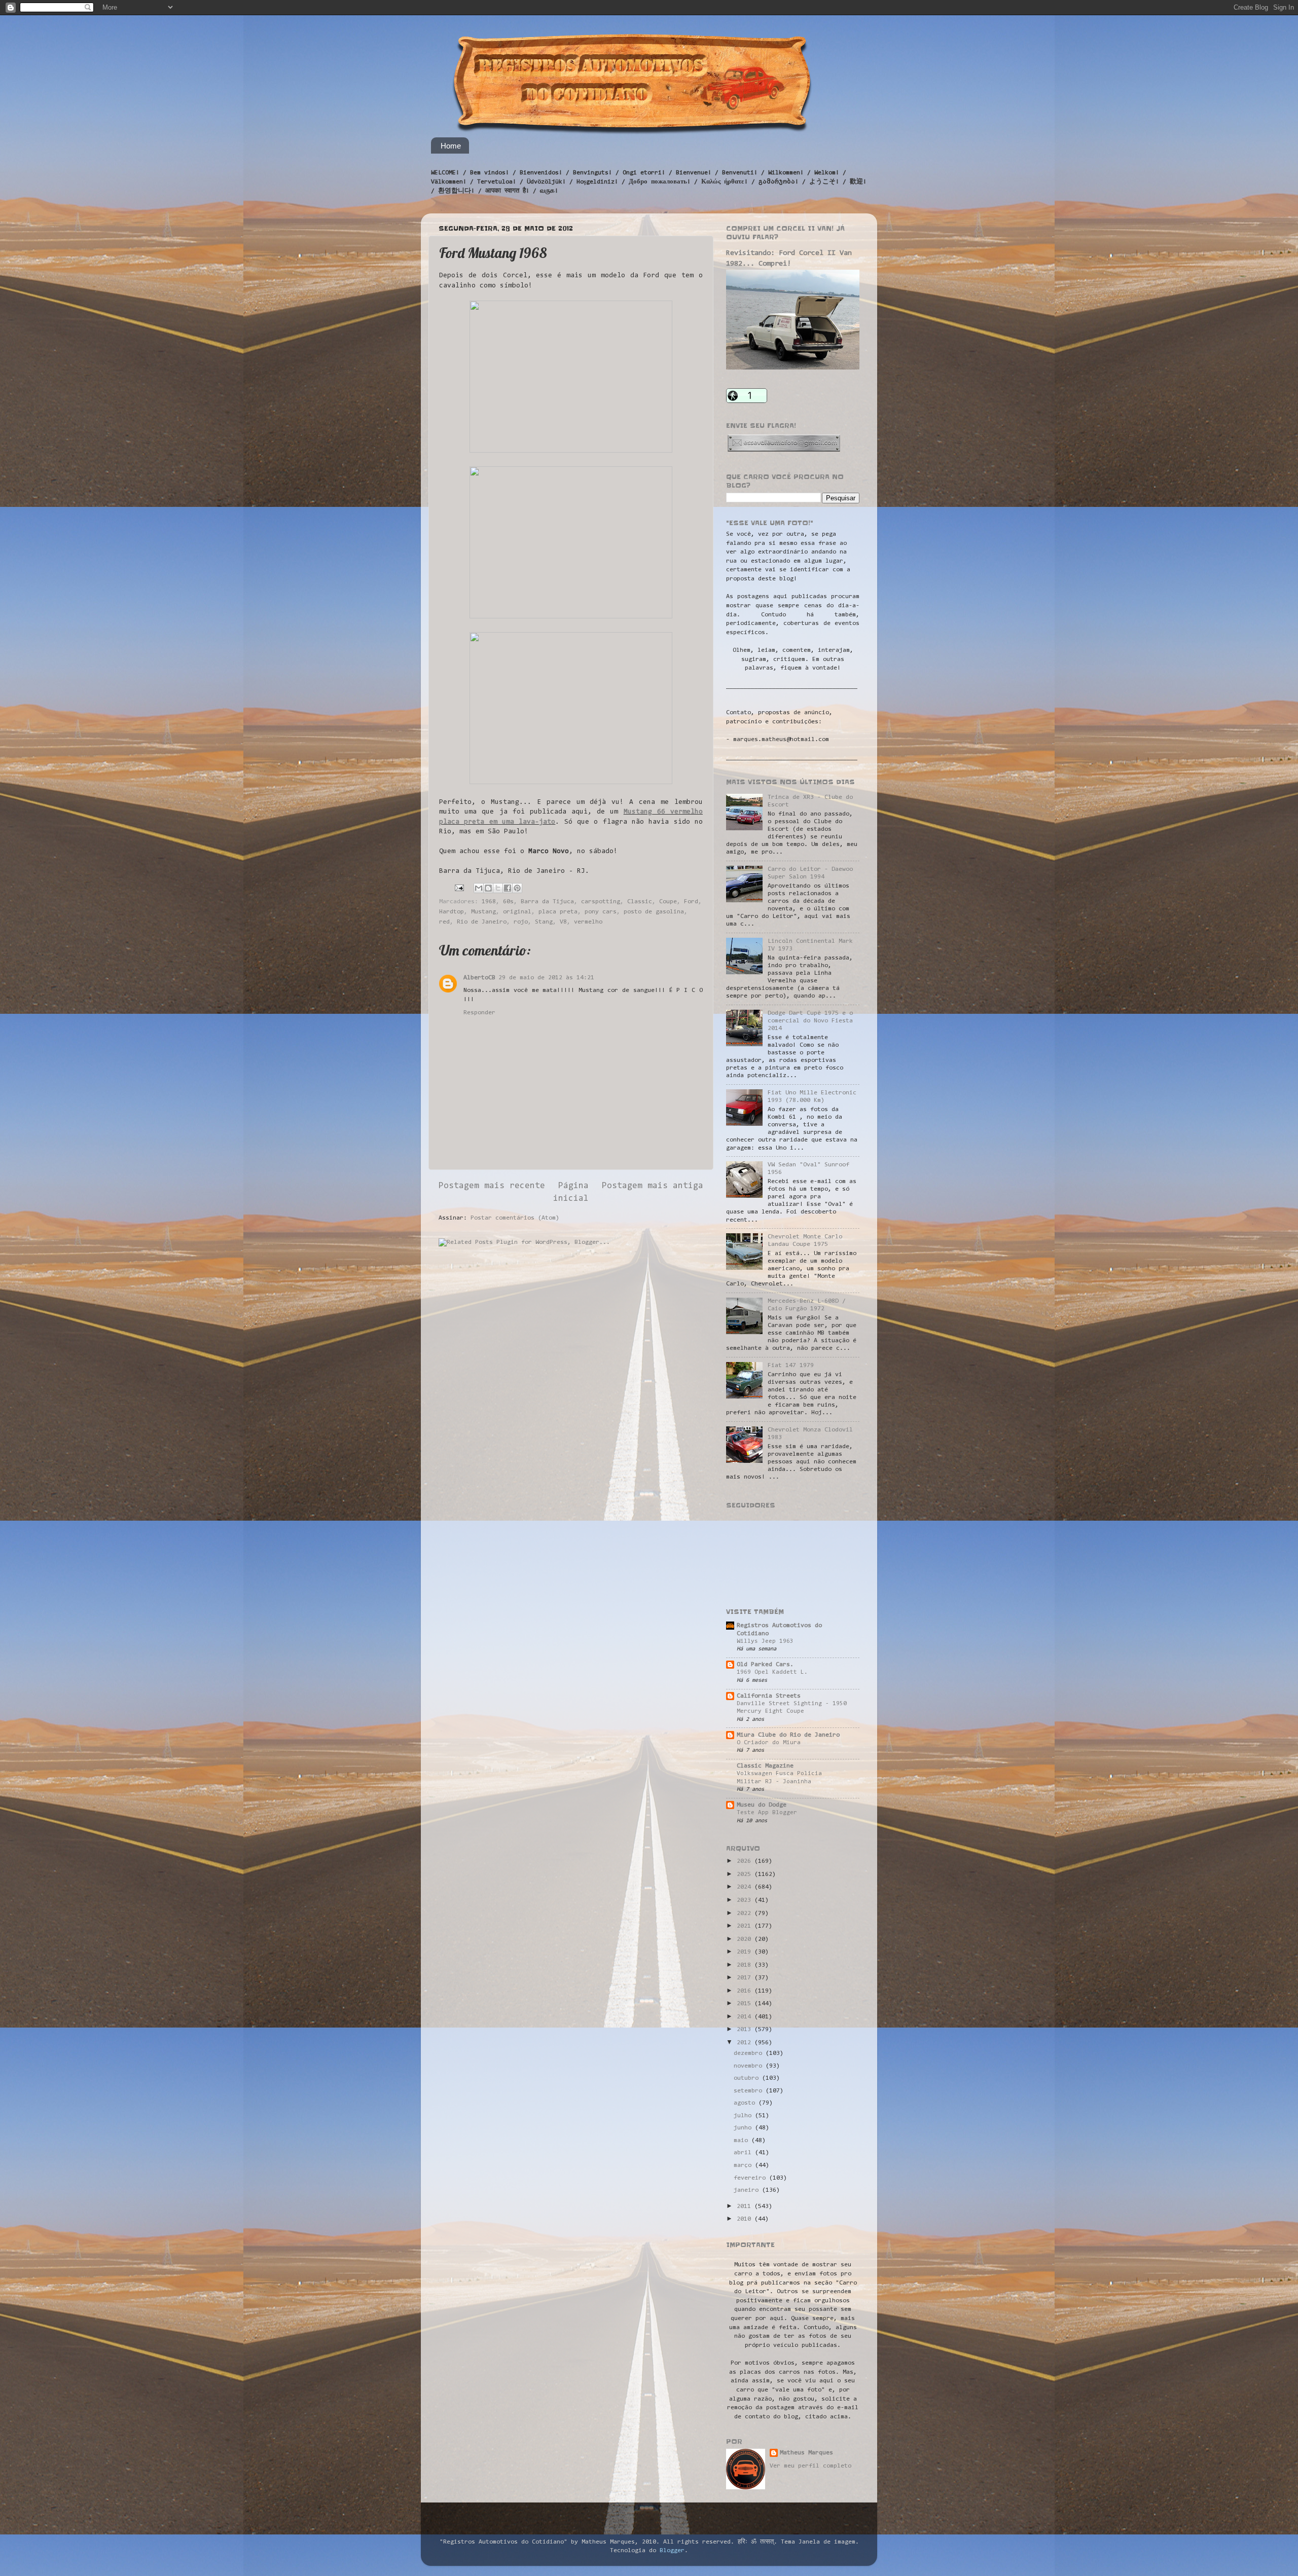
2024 (746, 1887)
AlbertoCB (479, 978)
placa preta (558, 912)
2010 (746, 2219)
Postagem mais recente (492, 1186)
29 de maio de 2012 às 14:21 (546, 978)
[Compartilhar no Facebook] (508, 888)
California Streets (769, 1696)
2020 (746, 1939)
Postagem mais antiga (653, 1186)
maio (743, 2141)
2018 (746, 1965)
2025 (746, 1874)
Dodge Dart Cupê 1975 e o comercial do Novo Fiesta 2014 (810, 1021)
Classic (640, 902)
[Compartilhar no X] (498, 888)
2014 (746, 2017)
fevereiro (751, 2178)
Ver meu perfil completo (810, 2466)
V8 (563, 922)
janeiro (748, 2190)
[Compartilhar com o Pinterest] (517, 888)
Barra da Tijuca (547, 902)
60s (508, 902)
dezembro (750, 2053)
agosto (746, 2103)
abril (744, 2153)
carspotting (601, 902)
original (517, 912)
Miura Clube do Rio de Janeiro (788, 1735)
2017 (746, 1978)
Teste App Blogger (767, 1813)
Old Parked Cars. (765, 1665)
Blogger (672, 2551)
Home (451, 146)
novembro (750, 2066)
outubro (748, 2078)
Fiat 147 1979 (791, 1366)
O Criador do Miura (769, 1743)
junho (744, 2128)
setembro (750, 2091)
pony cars (601, 912)
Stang (544, 922)
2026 (746, 1861)
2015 (746, 2004)
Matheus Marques (806, 2453)
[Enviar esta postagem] (460, 888)
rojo (521, 922)
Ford (691, 902)
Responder (479, 1013)
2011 (746, 2206)
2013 (746, 2030)
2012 (746, 2043)
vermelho (588, 922)
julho (744, 2116)
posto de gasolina (654, 912)
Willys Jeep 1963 (765, 1641)
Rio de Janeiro (482, 922)
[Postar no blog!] (488, 888)
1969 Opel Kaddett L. (772, 1672)
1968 (489, 902)
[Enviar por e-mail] (479, 888)
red (444, 922)
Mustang (483, 912)
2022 (746, 1913)
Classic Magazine (765, 1766)
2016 (746, 1991)
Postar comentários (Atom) (515, 1218)
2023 (746, 1900)
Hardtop (452, 912)
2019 (746, 1952)
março (744, 2165)
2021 (746, 1926)
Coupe (668, 902)
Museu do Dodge (762, 1805)
